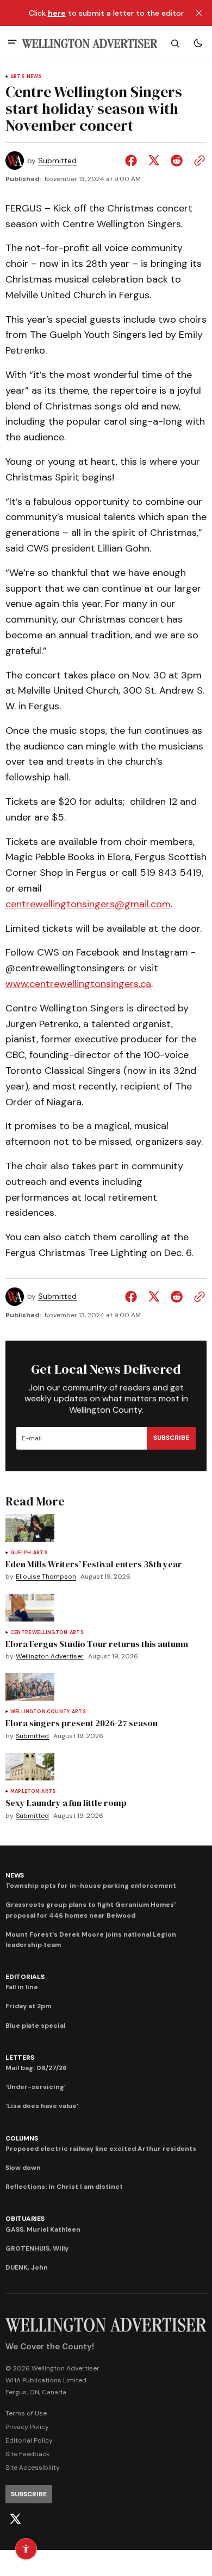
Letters (20, 2058)
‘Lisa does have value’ (42, 2106)
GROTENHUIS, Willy (37, 2248)
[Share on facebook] (133, 161)
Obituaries (25, 2219)
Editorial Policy (29, 2440)
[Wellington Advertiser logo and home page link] (90, 44)
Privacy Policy (27, 2427)
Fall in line (22, 1987)
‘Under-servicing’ (36, 2087)
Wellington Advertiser (50, 1657)
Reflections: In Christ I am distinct (64, 2187)
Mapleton (25, 1792)
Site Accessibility (33, 2468)
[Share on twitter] (154, 161)
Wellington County (40, 1712)
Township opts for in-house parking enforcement (91, 1886)
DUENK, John (27, 2267)
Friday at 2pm (28, 2006)
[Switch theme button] (198, 43)
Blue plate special (35, 2026)
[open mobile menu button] (12, 43)
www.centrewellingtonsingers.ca (78, 984)
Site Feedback (27, 2454)
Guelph (21, 1553)
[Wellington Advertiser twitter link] (15, 2519)
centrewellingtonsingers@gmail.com (88, 904)
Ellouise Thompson (46, 1577)
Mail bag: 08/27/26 (36, 2068)
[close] (199, 13)
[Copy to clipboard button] (197, 161)
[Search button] (175, 43)
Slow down (23, 2168)
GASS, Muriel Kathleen (43, 2229)
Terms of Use (26, 2413)
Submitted (57, 161)
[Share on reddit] (177, 161)
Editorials (25, 1977)
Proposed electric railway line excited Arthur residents (101, 2149)
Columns (21, 2138)
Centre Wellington (39, 1633)
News (34, 77)
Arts (17, 77)
